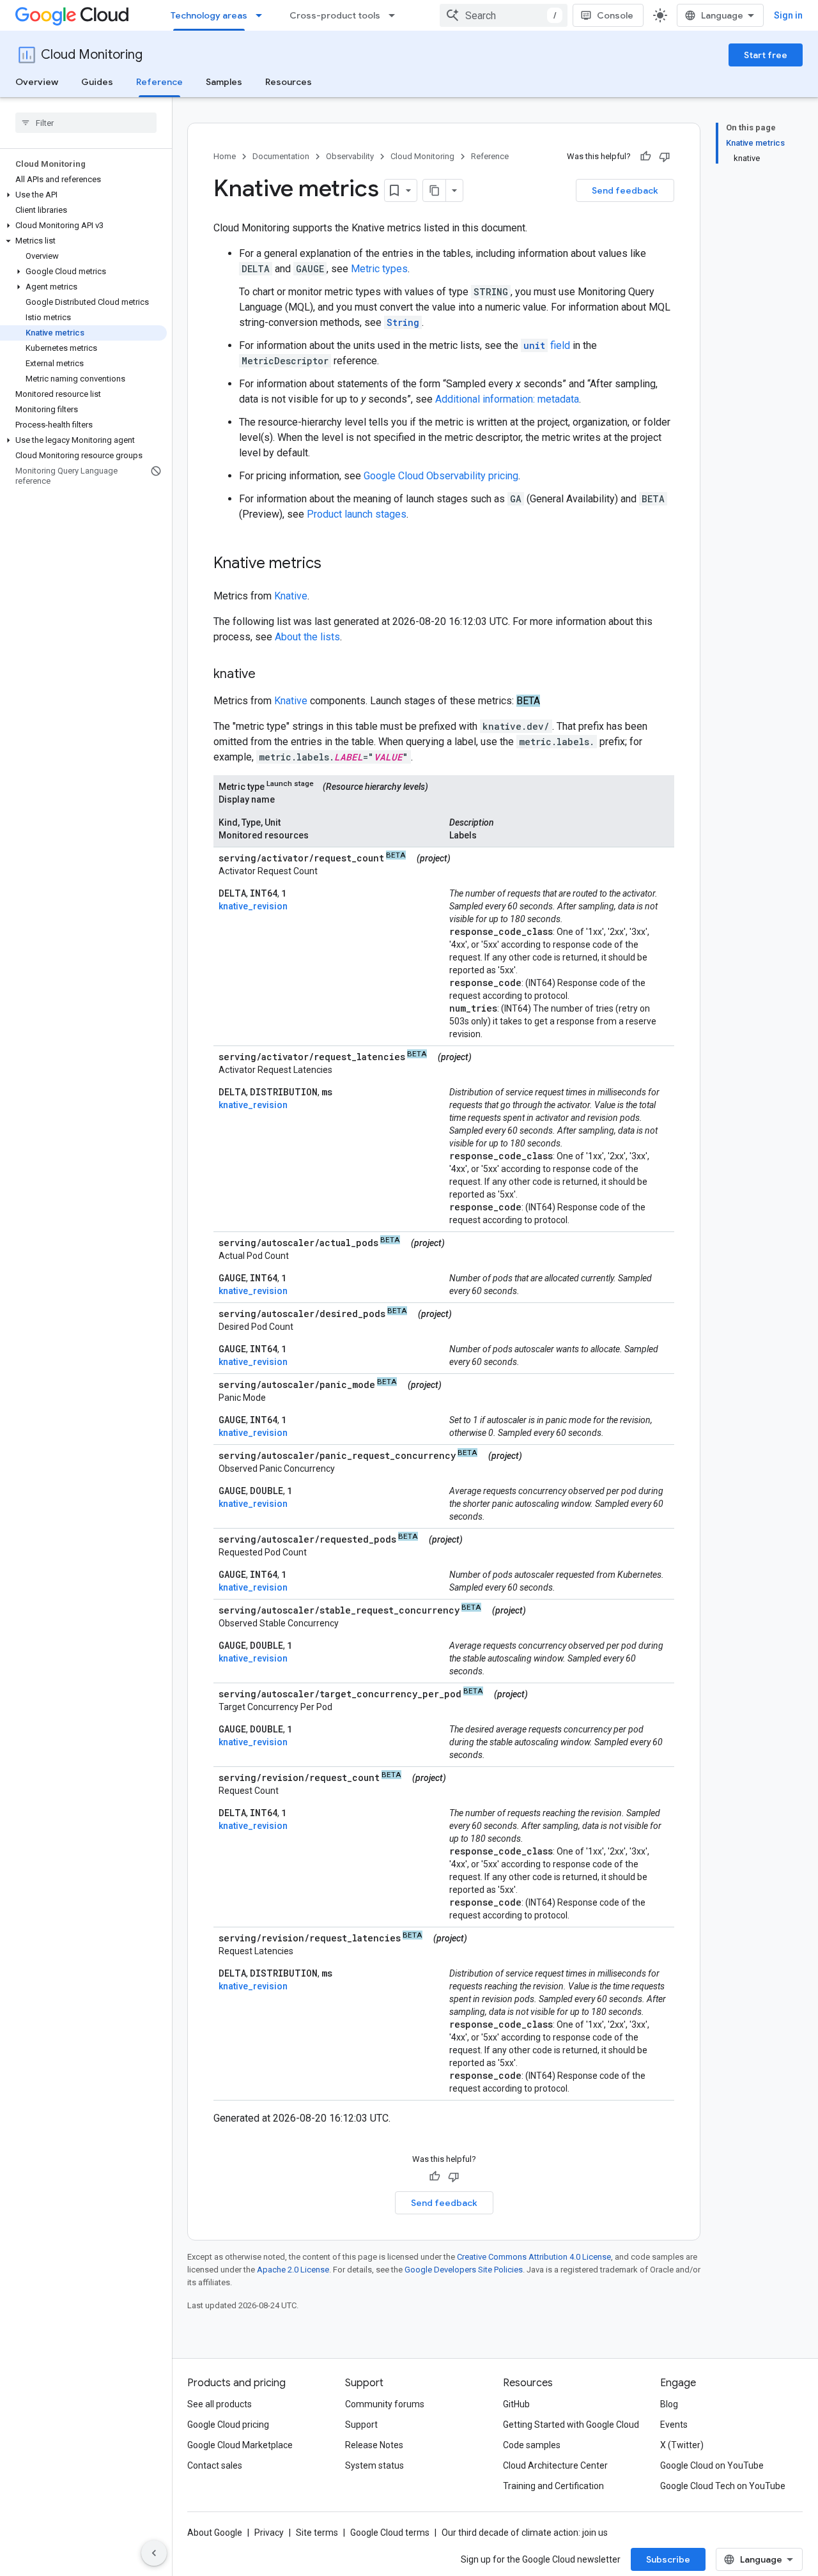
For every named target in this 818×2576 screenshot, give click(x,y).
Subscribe (668, 2559)
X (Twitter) (682, 2445)
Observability (350, 156)
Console (615, 15)
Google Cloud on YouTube (712, 2465)
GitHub (516, 2404)
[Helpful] (645, 157)
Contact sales (215, 2465)
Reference (159, 82)
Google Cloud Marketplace (240, 2445)
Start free (766, 55)
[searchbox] (86, 123)
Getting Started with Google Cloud (571, 2425)
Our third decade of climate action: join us (525, 2533)
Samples (224, 82)
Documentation (281, 156)
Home (225, 156)
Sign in (788, 15)
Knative (291, 596)
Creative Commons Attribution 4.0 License (534, 2257)
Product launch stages (357, 514)
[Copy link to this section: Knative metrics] (334, 564)
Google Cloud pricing (228, 2425)
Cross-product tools (335, 15)
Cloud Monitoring (92, 55)
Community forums (385, 2404)
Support (361, 2425)
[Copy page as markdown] (435, 190)
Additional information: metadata (507, 399)
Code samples (532, 2445)
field (547, 345)
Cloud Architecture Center (555, 2465)
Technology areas (209, 15)
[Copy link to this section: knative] (268, 675)
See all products (220, 2404)
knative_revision (253, 906)
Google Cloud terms (390, 2533)
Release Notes (374, 2445)
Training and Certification (553, 2486)
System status (374, 2465)
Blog (669, 2404)
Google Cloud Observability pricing (441, 476)
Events (674, 2425)
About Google (215, 2533)
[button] (83, 195)
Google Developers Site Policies (464, 2270)
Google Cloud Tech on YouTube (723, 2486)
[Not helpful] (665, 157)
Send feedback (625, 190)
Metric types (379, 269)
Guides (97, 82)
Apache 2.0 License (293, 2270)
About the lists (307, 637)
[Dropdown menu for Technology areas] (263, 15)
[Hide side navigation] (154, 2553)
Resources (289, 82)
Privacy (269, 2533)
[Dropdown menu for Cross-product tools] (396, 15)
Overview (37, 82)
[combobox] (504, 15)
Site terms (317, 2533)
